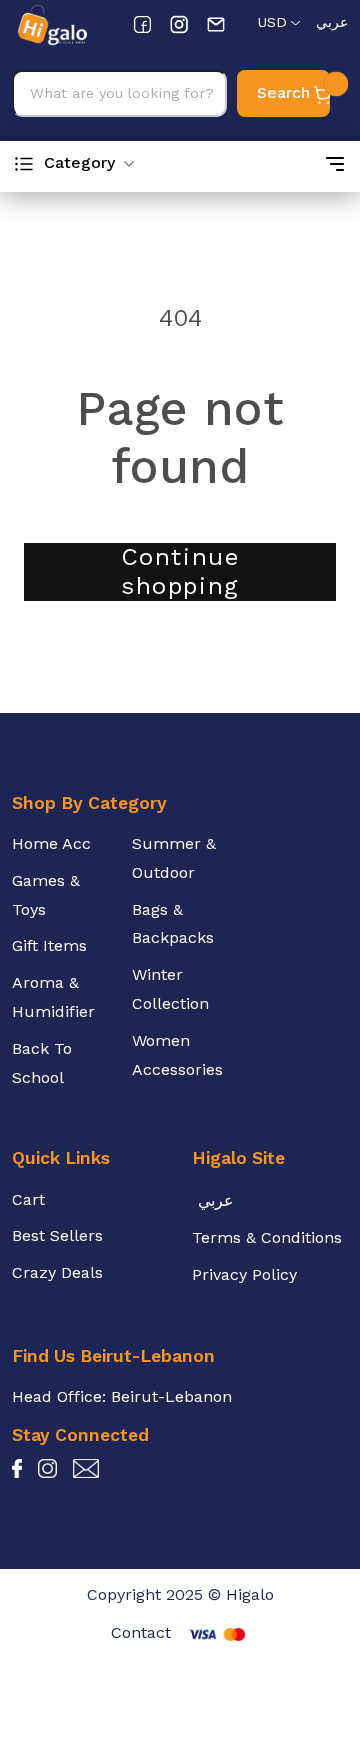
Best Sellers (57, 1235)
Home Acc (51, 843)
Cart (28, 1199)
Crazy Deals (57, 1272)
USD (272, 22)
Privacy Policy (244, 1274)
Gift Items (49, 945)
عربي (332, 22)
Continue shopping (180, 571)
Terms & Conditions (267, 1237)
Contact (141, 1632)
